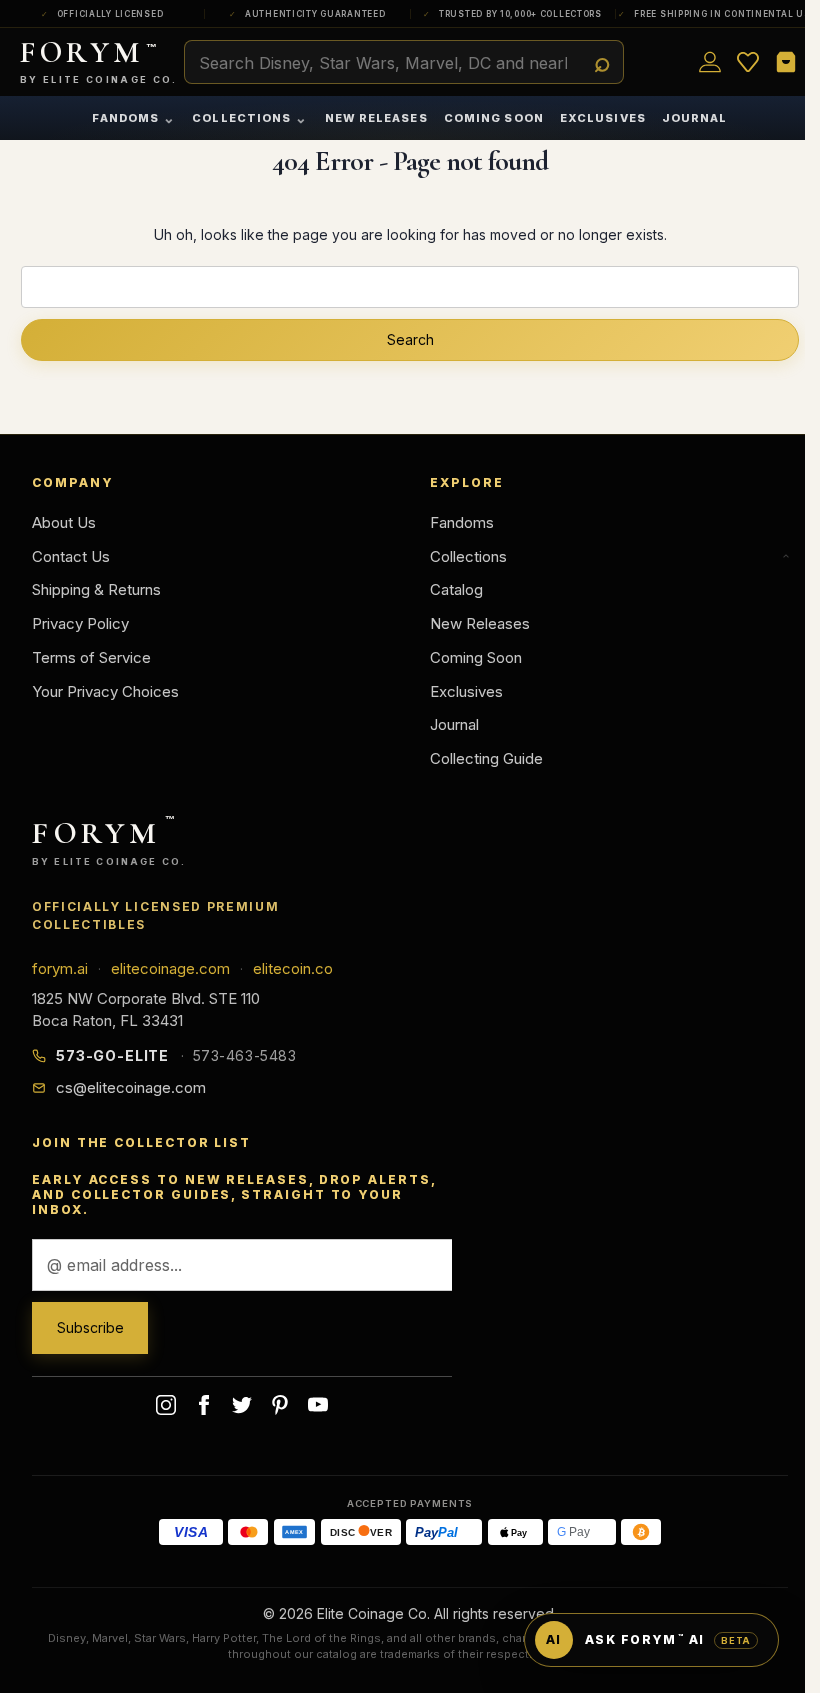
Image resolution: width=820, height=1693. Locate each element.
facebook (204, 1405)
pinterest (280, 1405)
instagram (166, 1405)
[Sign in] (710, 62)
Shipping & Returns (96, 589)
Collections (250, 117)
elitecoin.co (293, 968)
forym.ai (60, 968)
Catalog (456, 589)
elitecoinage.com (170, 968)
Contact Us (71, 556)
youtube (318, 1405)
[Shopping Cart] (786, 62)
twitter (242, 1405)
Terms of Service (91, 657)
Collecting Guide (486, 758)
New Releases (376, 118)
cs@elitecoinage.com (131, 1087)
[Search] (602, 63)
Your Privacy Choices (105, 691)
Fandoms (134, 117)
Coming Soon (494, 118)
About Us (64, 522)
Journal (695, 118)
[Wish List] (748, 62)
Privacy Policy (80, 623)
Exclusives (603, 118)
